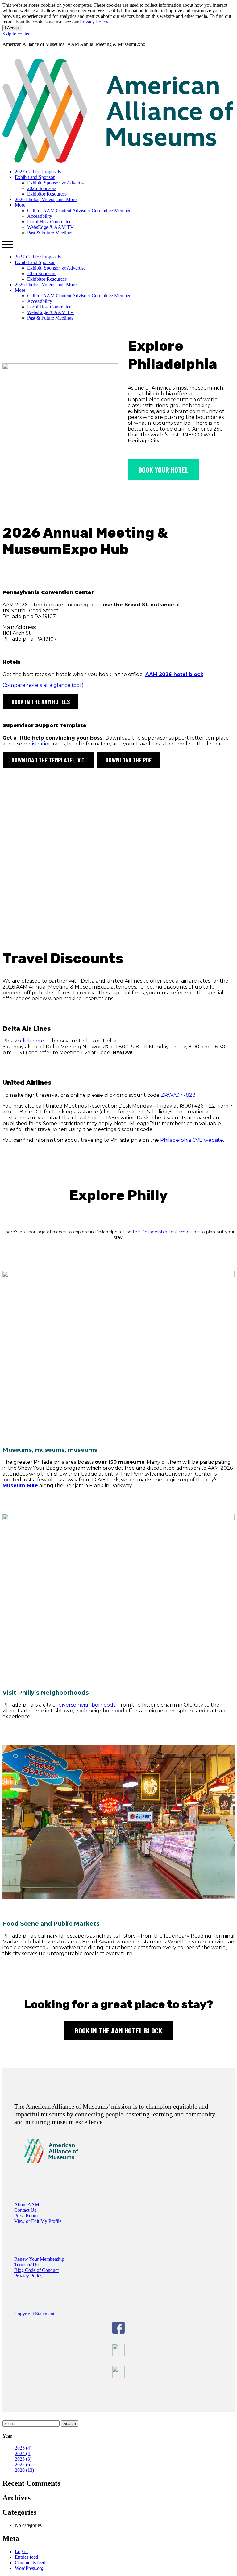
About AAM (27, 2204)
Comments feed (30, 2563)
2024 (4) (23, 2453)
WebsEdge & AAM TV (50, 227)
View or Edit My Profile (38, 2221)
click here (32, 1041)
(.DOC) (48, 760)
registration (37, 744)
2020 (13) (24, 2470)
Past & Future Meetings (50, 233)
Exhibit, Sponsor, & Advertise (56, 183)
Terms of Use (27, 2265)
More (20, 205)
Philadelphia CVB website (192, 1140)
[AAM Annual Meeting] (118, 161)
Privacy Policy (94, 22)
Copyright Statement (34, 2314)
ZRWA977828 (178, 1095)
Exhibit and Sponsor (35, 177)
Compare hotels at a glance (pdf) (43, 685)
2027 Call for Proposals (38, 172)
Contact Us (25, 2210)
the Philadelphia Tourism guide (166, 1232)
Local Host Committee (49, 222)
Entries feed (26, 2557)
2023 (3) (23, 2459)
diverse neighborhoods (87, 1705)
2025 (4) (23, 2448)
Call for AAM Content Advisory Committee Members (80, 211)
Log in (21, 2551)
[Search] (5, 56)
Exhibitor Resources (47, 194)
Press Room (26, 2216)
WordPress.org (29, 2568)
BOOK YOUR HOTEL (164, 469)
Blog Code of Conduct (36, 2270)
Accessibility (40, 216)
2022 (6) (23, 2465)
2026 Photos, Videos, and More (46, 199)
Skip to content (17, 34)
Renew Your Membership (39, 2259)
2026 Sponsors (42, 188)
